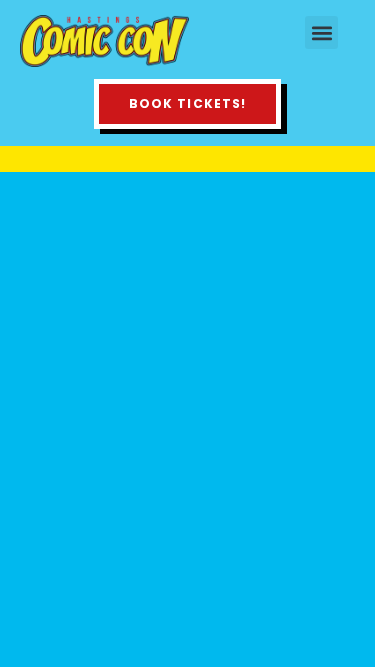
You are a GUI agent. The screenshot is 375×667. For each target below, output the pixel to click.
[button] (321, 32)
